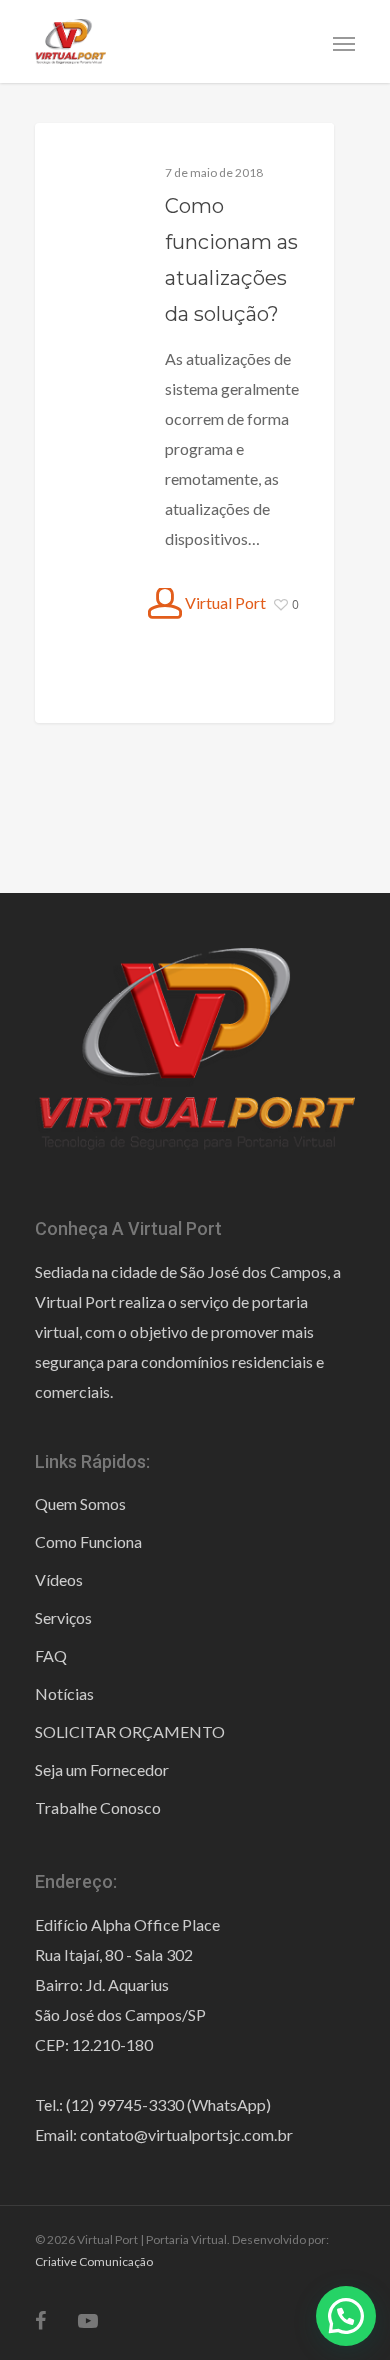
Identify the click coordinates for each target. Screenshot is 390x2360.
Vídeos (59, 1579)
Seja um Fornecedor (102, 1769)
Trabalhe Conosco (98, 1807)
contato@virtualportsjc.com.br (186, 2134)
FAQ (51, 1655)
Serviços (63, 1617)
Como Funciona (88, 1541)
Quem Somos (80, 1503)
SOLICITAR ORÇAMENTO (130, 1731)
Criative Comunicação (94, 2261)
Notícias (64, 1693)
